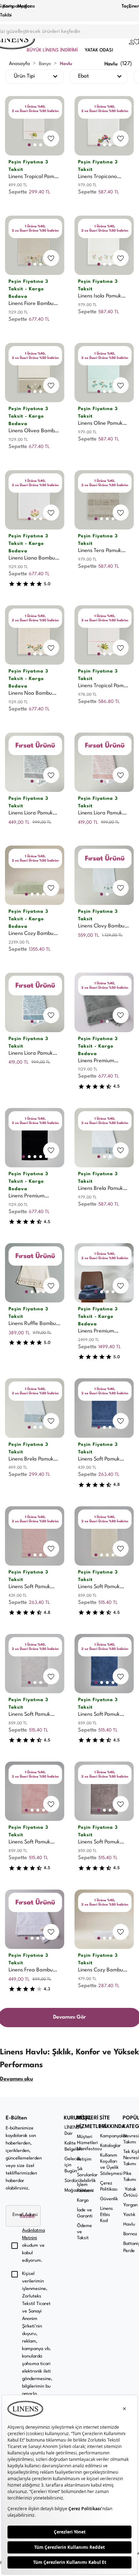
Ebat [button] (83, 76)
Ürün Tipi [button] (24, 76)
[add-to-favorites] (51, 138)
